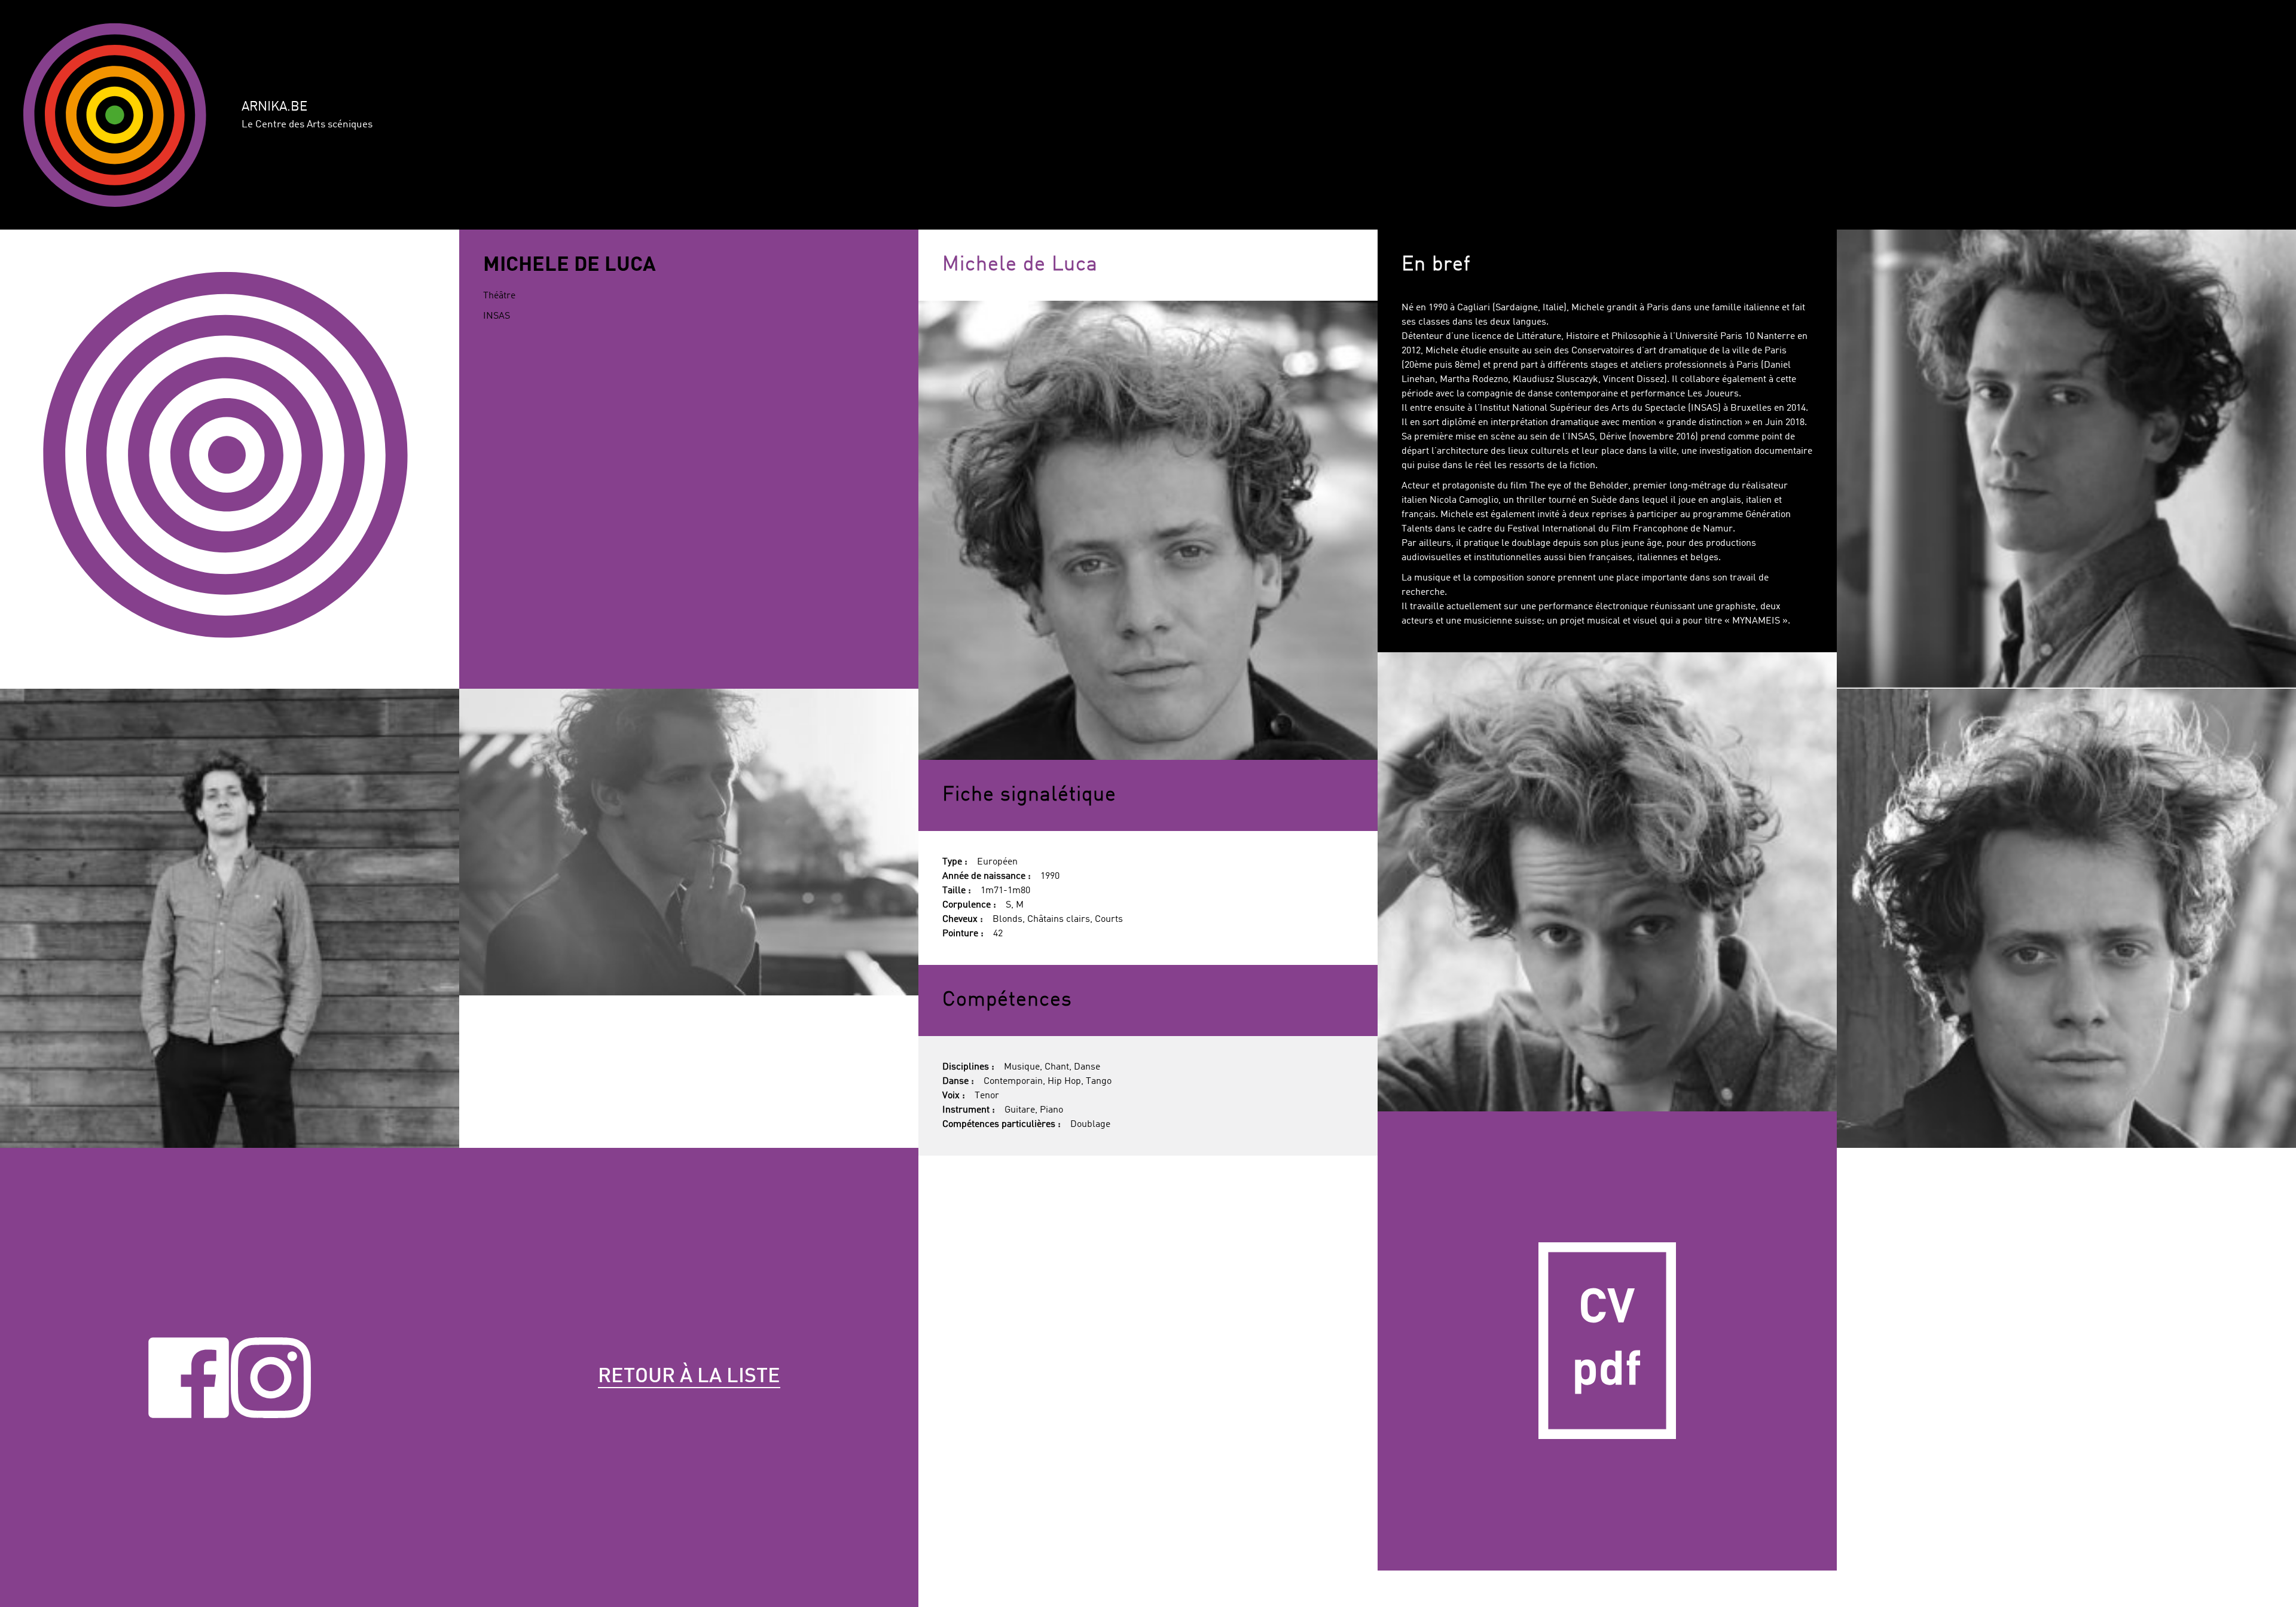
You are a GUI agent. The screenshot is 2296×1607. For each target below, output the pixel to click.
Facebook (189, 1377)
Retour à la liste (689, 1377)
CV (1607, 1341)
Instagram (271, 1377)
